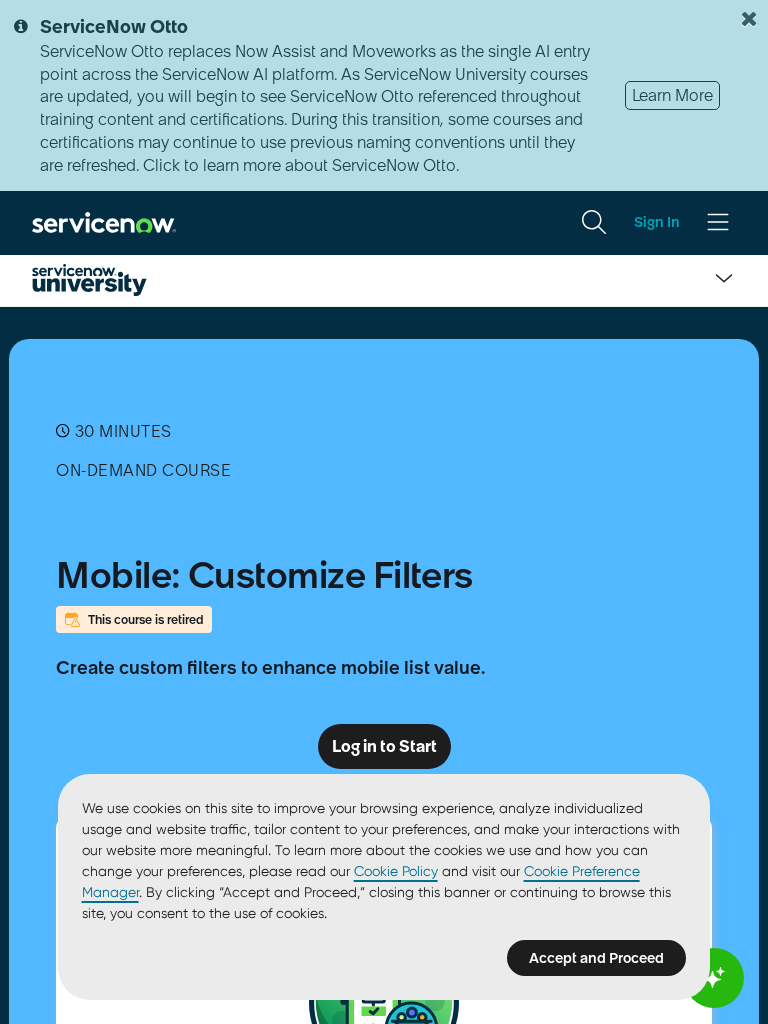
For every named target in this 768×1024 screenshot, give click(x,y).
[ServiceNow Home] (104, 221)
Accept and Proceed (596, 958)
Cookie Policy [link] (396, 871)
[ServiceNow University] (89, 280)
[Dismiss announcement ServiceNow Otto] (749, 19)
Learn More (672, 95)
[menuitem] (594, 222)
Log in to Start (384, 746)
